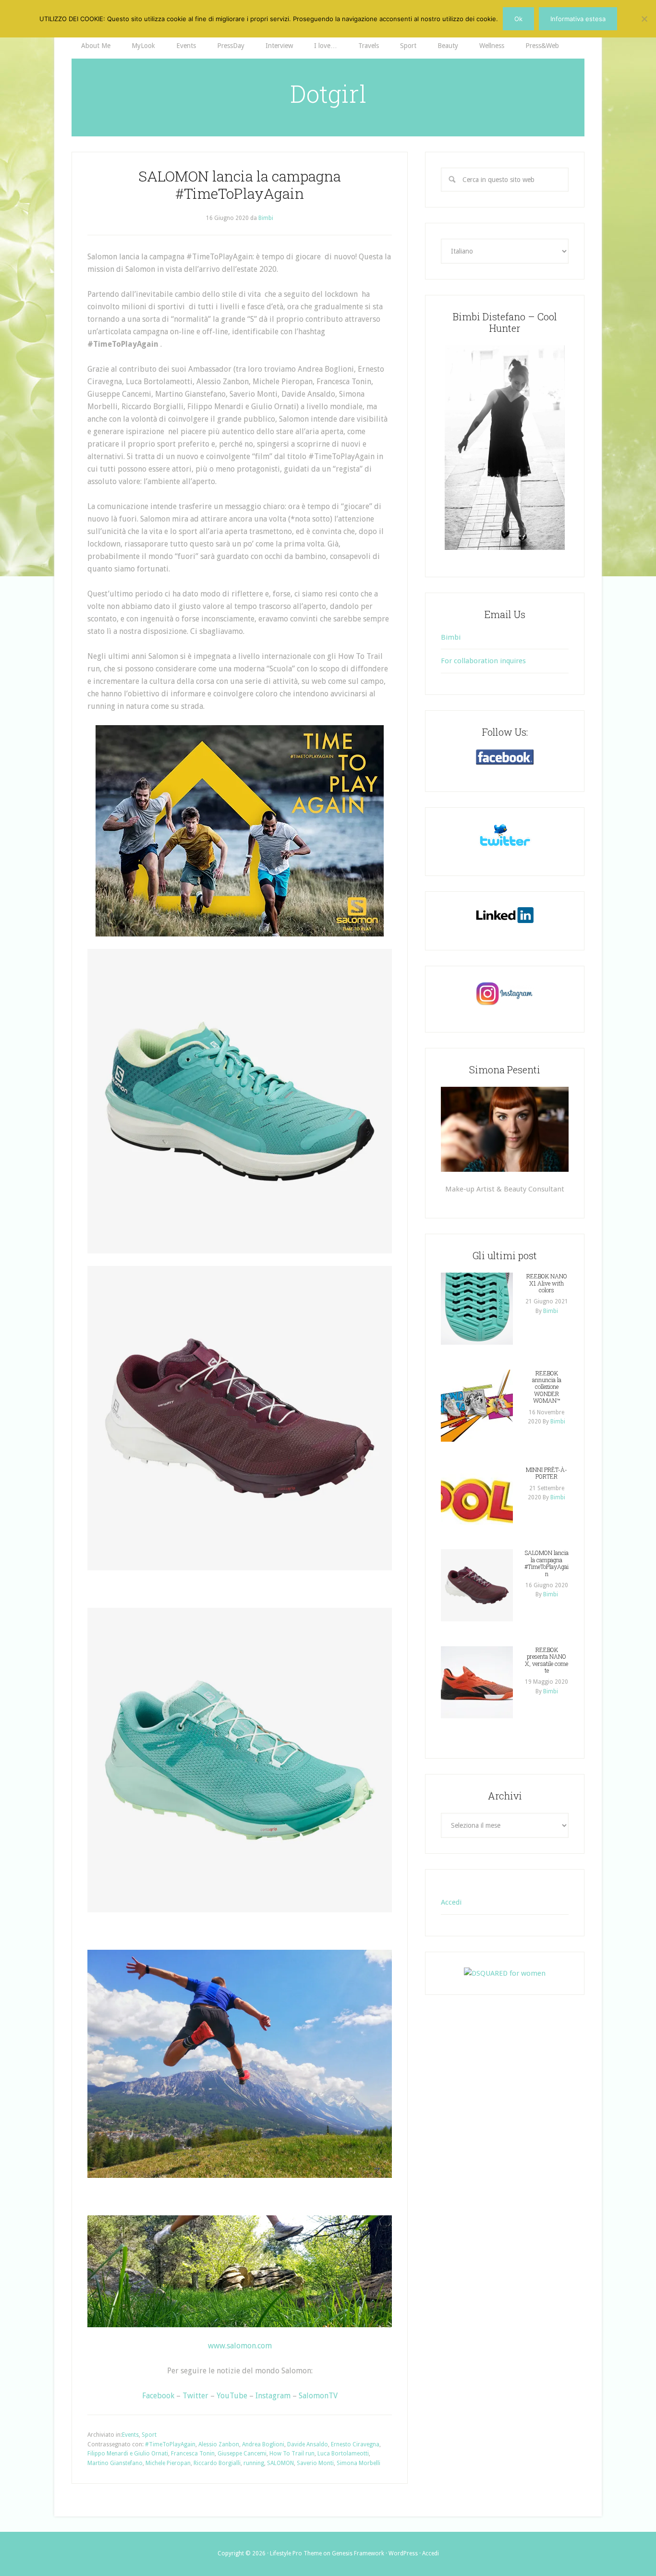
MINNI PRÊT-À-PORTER (547, 1473)
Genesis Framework (358, 2553)
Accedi (451, 1902)
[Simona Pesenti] (505, 1129)
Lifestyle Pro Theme (296, 2553)
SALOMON (280, 2463)
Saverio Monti (315, 2463)
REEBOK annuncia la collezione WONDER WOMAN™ (547, 1387)
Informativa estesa (578, 19)
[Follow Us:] (505, 757)
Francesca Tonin (193, 2454)
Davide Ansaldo (308, 2444)
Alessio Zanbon (219, 2444)
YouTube (232, 2396)
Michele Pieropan (168, 2463)
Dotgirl (328, 94)
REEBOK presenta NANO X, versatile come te (547, 1660)
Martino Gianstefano (115, 2463)
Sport (149, 2435)
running (254, 2463)
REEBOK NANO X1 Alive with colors (547, 1283)
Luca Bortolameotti (343, 2454)
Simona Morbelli (358, 2463)
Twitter (195, 2396)
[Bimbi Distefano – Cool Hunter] (505, 448)
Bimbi (451, 637)
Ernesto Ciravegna (355, 2444)
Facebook (158, 2396)
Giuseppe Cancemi (242, 2454)
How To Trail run (292, 2454)
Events (130, 2435)
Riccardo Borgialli (217, 2463)
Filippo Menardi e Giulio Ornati (128, 2454)
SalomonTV (318, 2396)
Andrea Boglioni (263, 2444)
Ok (518, 19)
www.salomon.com (240, 2346)
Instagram (273, 2396)
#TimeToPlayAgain (170, 2444)
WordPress (403, 2553)
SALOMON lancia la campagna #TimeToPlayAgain (240, 185)
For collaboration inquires (483, 661)
